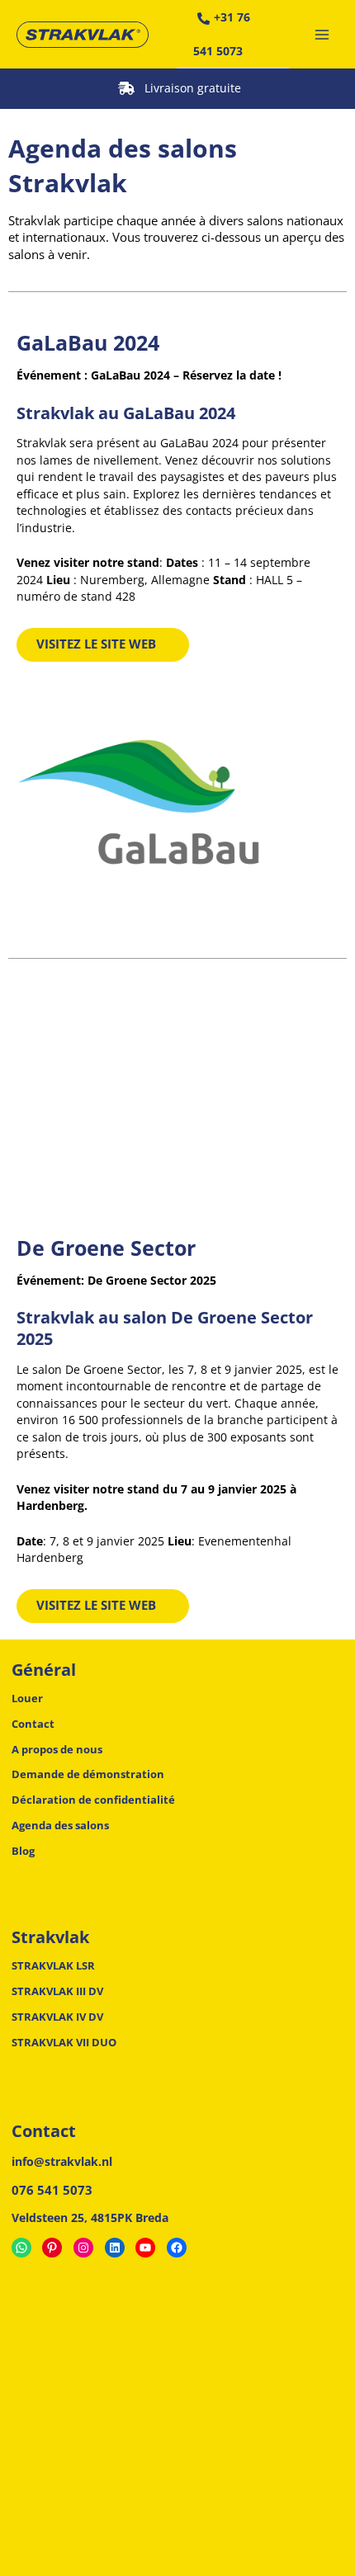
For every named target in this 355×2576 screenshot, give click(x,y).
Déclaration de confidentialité (93, 1800)
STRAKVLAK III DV (57, 1991)
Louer (27, 1698)
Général (44, 1670)
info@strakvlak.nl (62, 2161)
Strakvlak (50, 1938)
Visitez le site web (96, 644)
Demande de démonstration (88, 1774)
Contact (33, 1724)
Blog (23, 1851)
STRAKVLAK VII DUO (64, 2042)
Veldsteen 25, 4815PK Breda (90, 2217)
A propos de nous (57, 1749)
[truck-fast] (126, 88)
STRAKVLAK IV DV (57, 2017)
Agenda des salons (60, 1825)
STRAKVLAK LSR (53, 1965)
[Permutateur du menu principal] (322, 34)
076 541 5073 (52, 2190)
